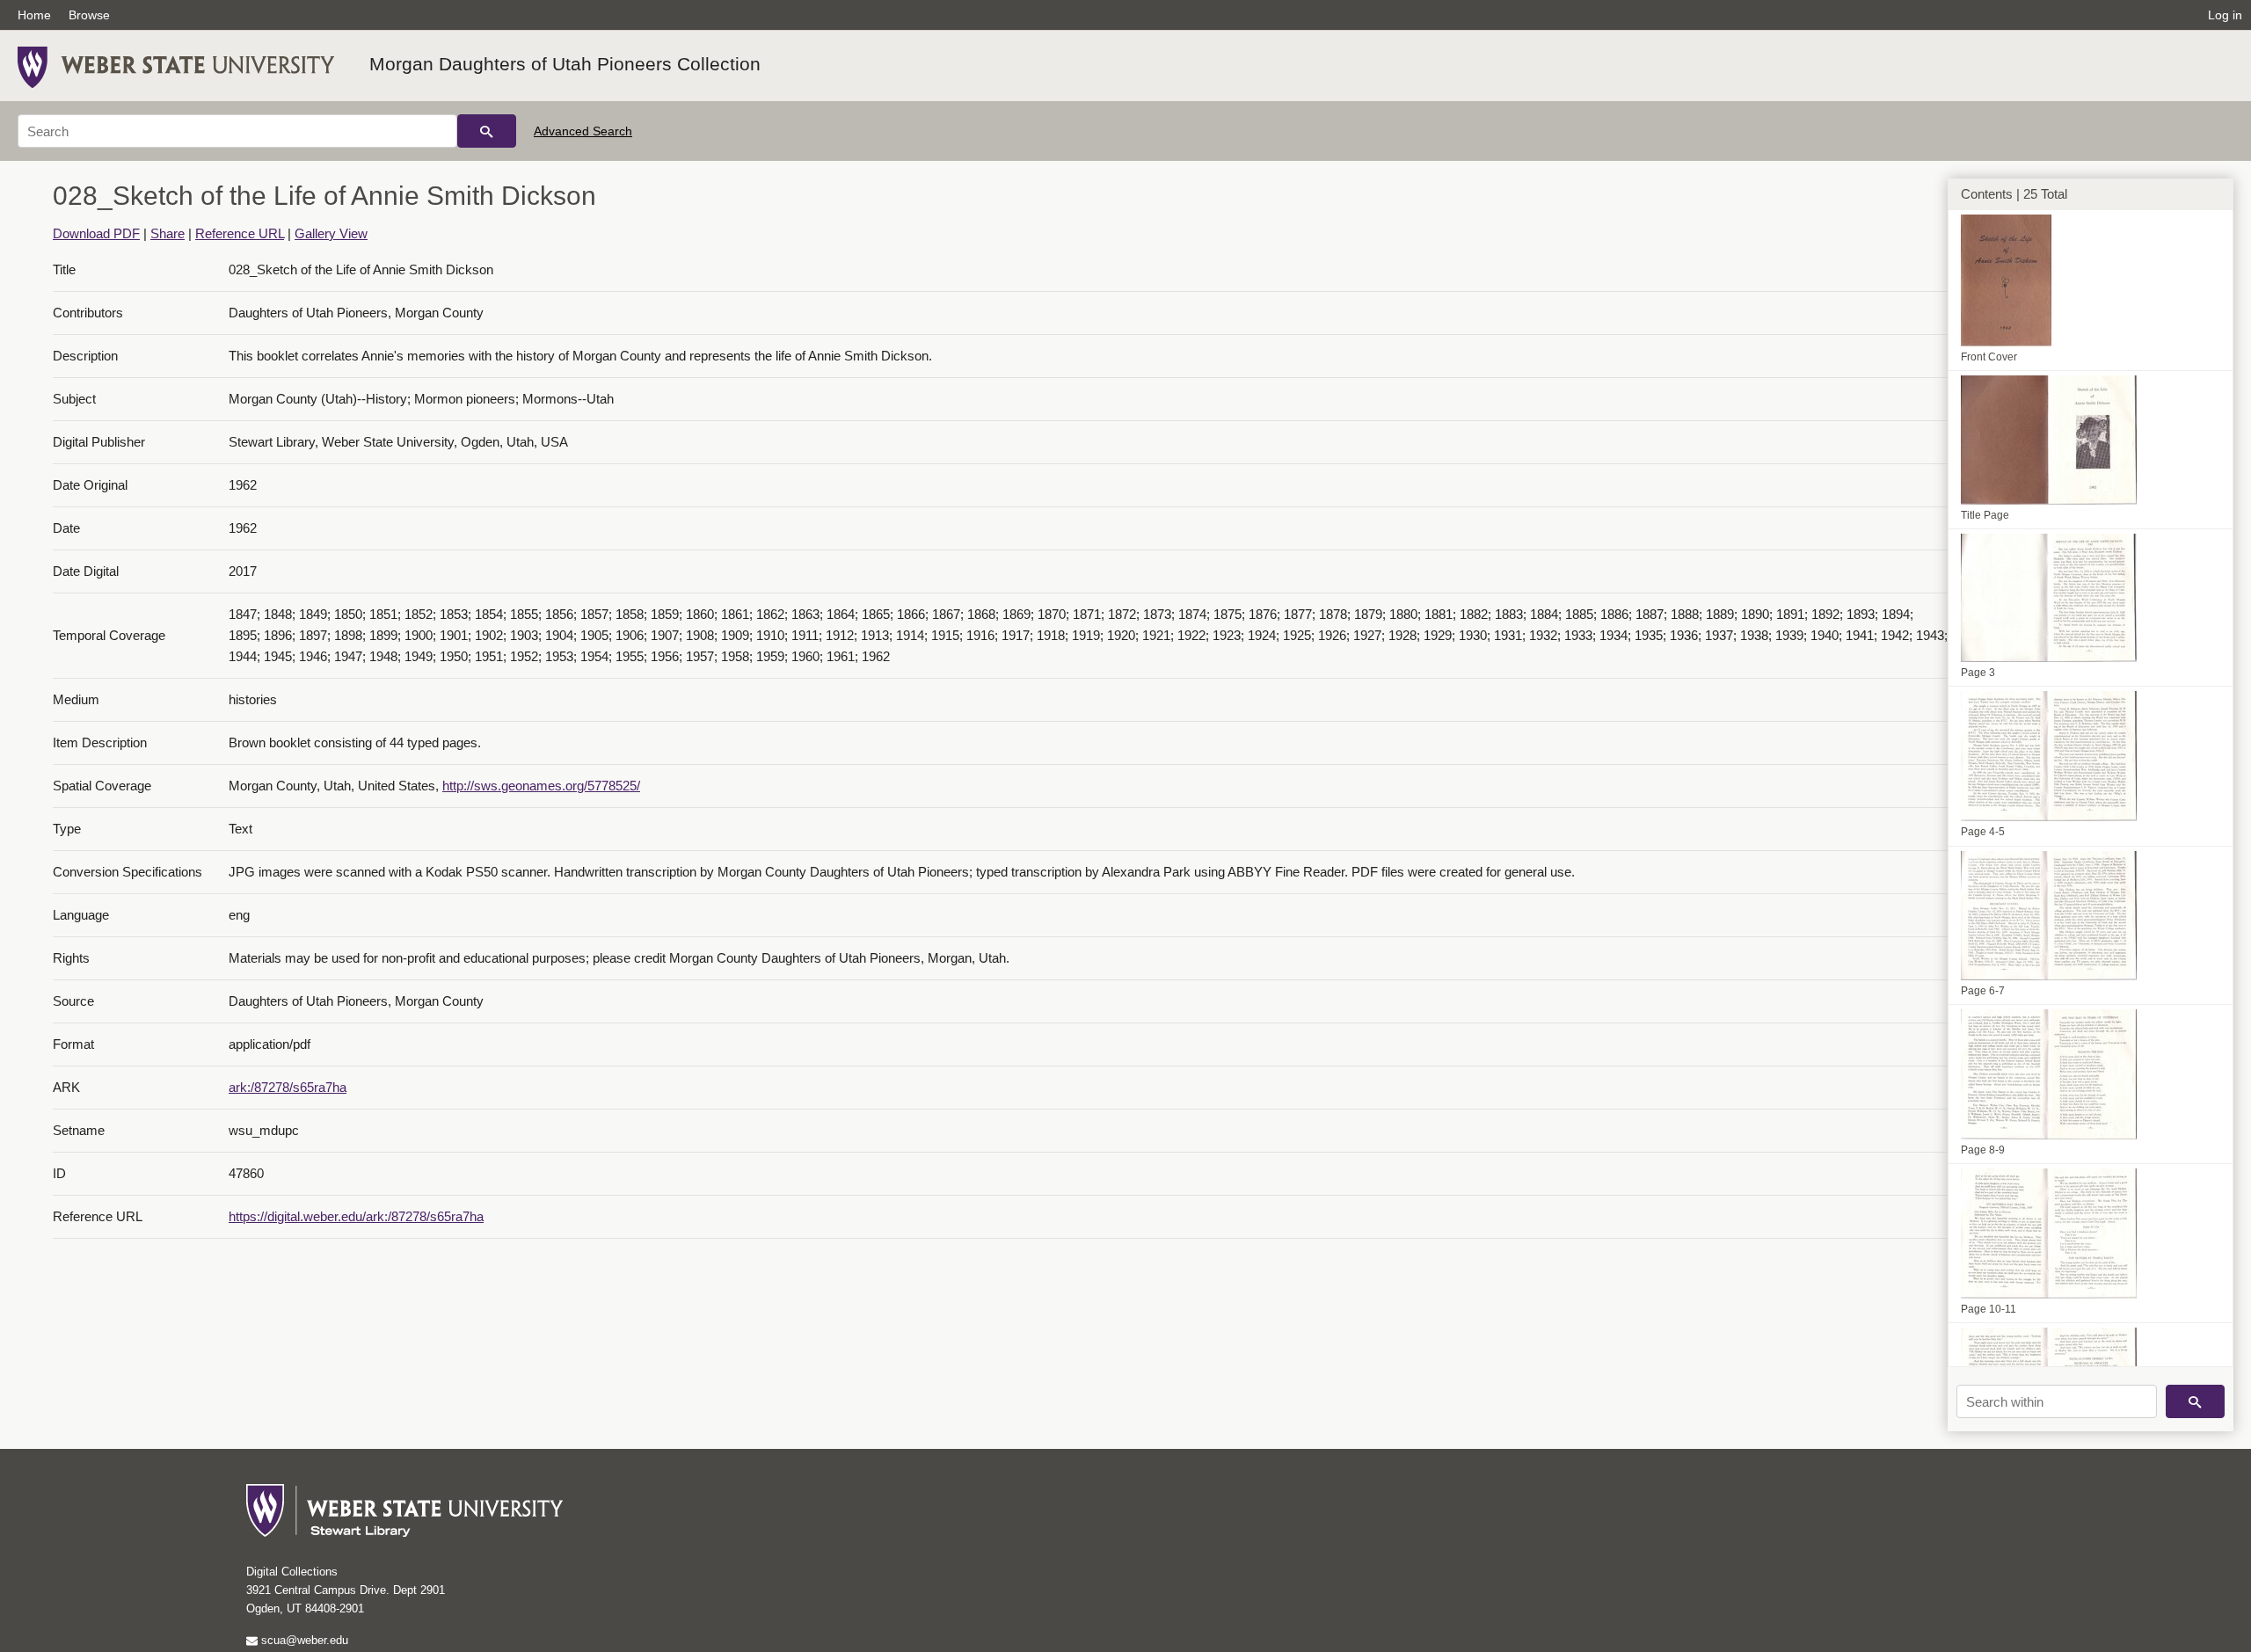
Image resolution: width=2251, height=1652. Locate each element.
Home (34, 15)
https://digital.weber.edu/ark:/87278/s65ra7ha (356, 1216)
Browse (89, 15)
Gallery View (331, 233)
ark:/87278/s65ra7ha (288, 1087)
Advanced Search (583, 131)
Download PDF (96, 233)
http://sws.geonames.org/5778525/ (541, 786)
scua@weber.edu (303, 1640)
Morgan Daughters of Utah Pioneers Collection (565, 64)
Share (168, 233)
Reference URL (240, 233)
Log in (2225, 15)
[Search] (487, 131)
